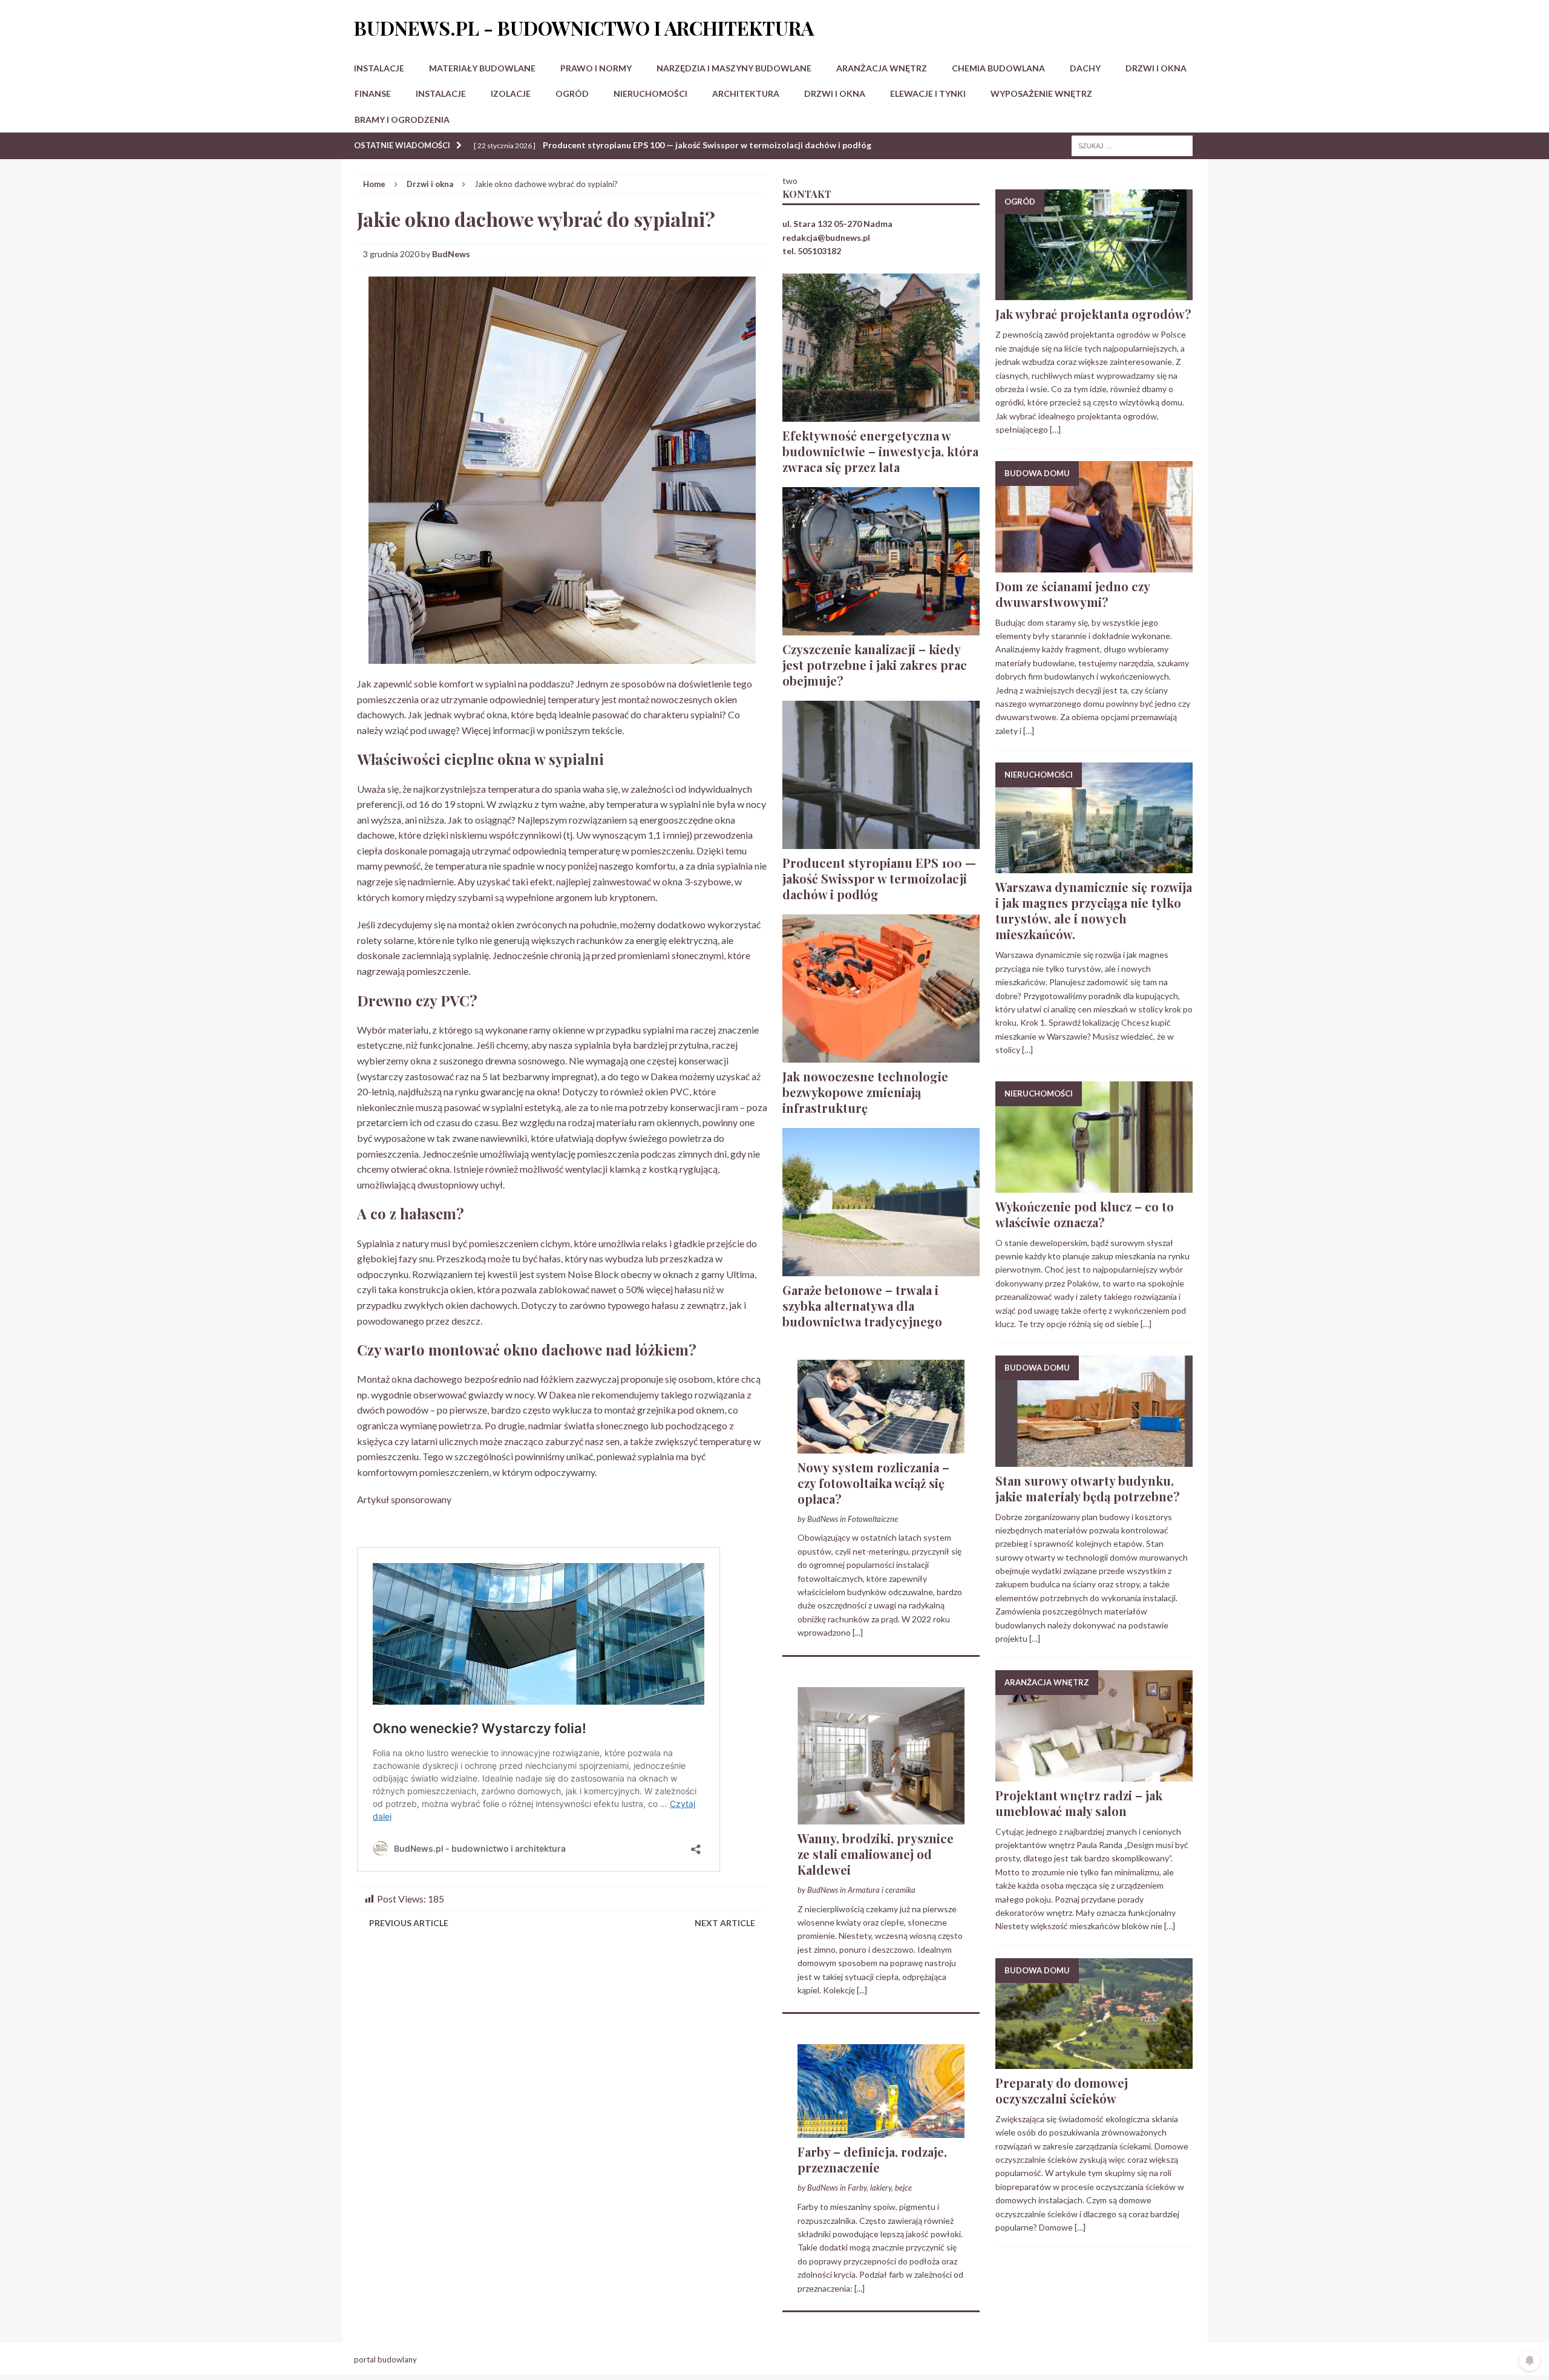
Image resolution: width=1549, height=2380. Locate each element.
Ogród (572, 93)
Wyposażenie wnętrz (1041, 93)
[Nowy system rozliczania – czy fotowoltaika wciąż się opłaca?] (881, 1446)
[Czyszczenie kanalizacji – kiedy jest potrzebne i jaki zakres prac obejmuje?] (881, 628)
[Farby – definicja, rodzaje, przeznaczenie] (881, 2131)
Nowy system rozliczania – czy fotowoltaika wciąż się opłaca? (873, 1483)
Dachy (1085, 68)
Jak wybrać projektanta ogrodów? (1093, 314)
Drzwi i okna (1156, 68)
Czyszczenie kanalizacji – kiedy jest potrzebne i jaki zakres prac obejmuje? (875, 665)
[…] (1055, 429)
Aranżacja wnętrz (882, 68)
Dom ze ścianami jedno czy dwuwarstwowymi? (1073, 594)
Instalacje (379, 68)
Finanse (373, 93)
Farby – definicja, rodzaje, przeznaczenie (872, 2159)
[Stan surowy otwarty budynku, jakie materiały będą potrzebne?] (1094, 1459)
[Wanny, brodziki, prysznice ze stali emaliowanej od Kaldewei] (881, 1817)
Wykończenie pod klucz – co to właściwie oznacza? (1085, 1214)
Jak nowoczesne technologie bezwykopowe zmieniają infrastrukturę (865, 1092)
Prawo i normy (596, 68)
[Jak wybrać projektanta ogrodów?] (1094, 293)
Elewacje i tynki (928, 93)
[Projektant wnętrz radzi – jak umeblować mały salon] (1094, 1774)
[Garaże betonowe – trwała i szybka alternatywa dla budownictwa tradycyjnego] (881, 1269)
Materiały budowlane (482, 68)
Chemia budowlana (998, 68)
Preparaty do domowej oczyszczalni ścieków (1062, 2090)
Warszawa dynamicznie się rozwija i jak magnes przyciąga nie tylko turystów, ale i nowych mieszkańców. (1094, 910)
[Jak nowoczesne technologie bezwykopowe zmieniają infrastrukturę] (881, 1055)
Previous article (409, 1923)
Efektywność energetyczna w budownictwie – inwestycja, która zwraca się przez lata (880, 451)
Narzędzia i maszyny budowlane (734, 68)
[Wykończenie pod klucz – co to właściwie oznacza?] (1094, 1185)
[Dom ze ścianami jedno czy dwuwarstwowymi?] (1094, 565)
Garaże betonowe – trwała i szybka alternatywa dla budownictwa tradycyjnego (862, 1306)
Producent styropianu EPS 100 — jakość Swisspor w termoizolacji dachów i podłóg (879, 878)
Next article (725, 1923)
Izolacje (511, 93)
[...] (858, 1632)
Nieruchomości (650, 93)
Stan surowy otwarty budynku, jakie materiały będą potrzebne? (1088, 1488)
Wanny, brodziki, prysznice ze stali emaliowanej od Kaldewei (876, 1854)
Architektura (746, 93)
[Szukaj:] (1132, 145)
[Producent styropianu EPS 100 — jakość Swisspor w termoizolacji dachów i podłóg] (881, 841)
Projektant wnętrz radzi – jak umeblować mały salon (1079, 1803)
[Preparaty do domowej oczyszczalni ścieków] (1094, 2062)
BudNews (451, 254)
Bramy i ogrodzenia (402, 120)
